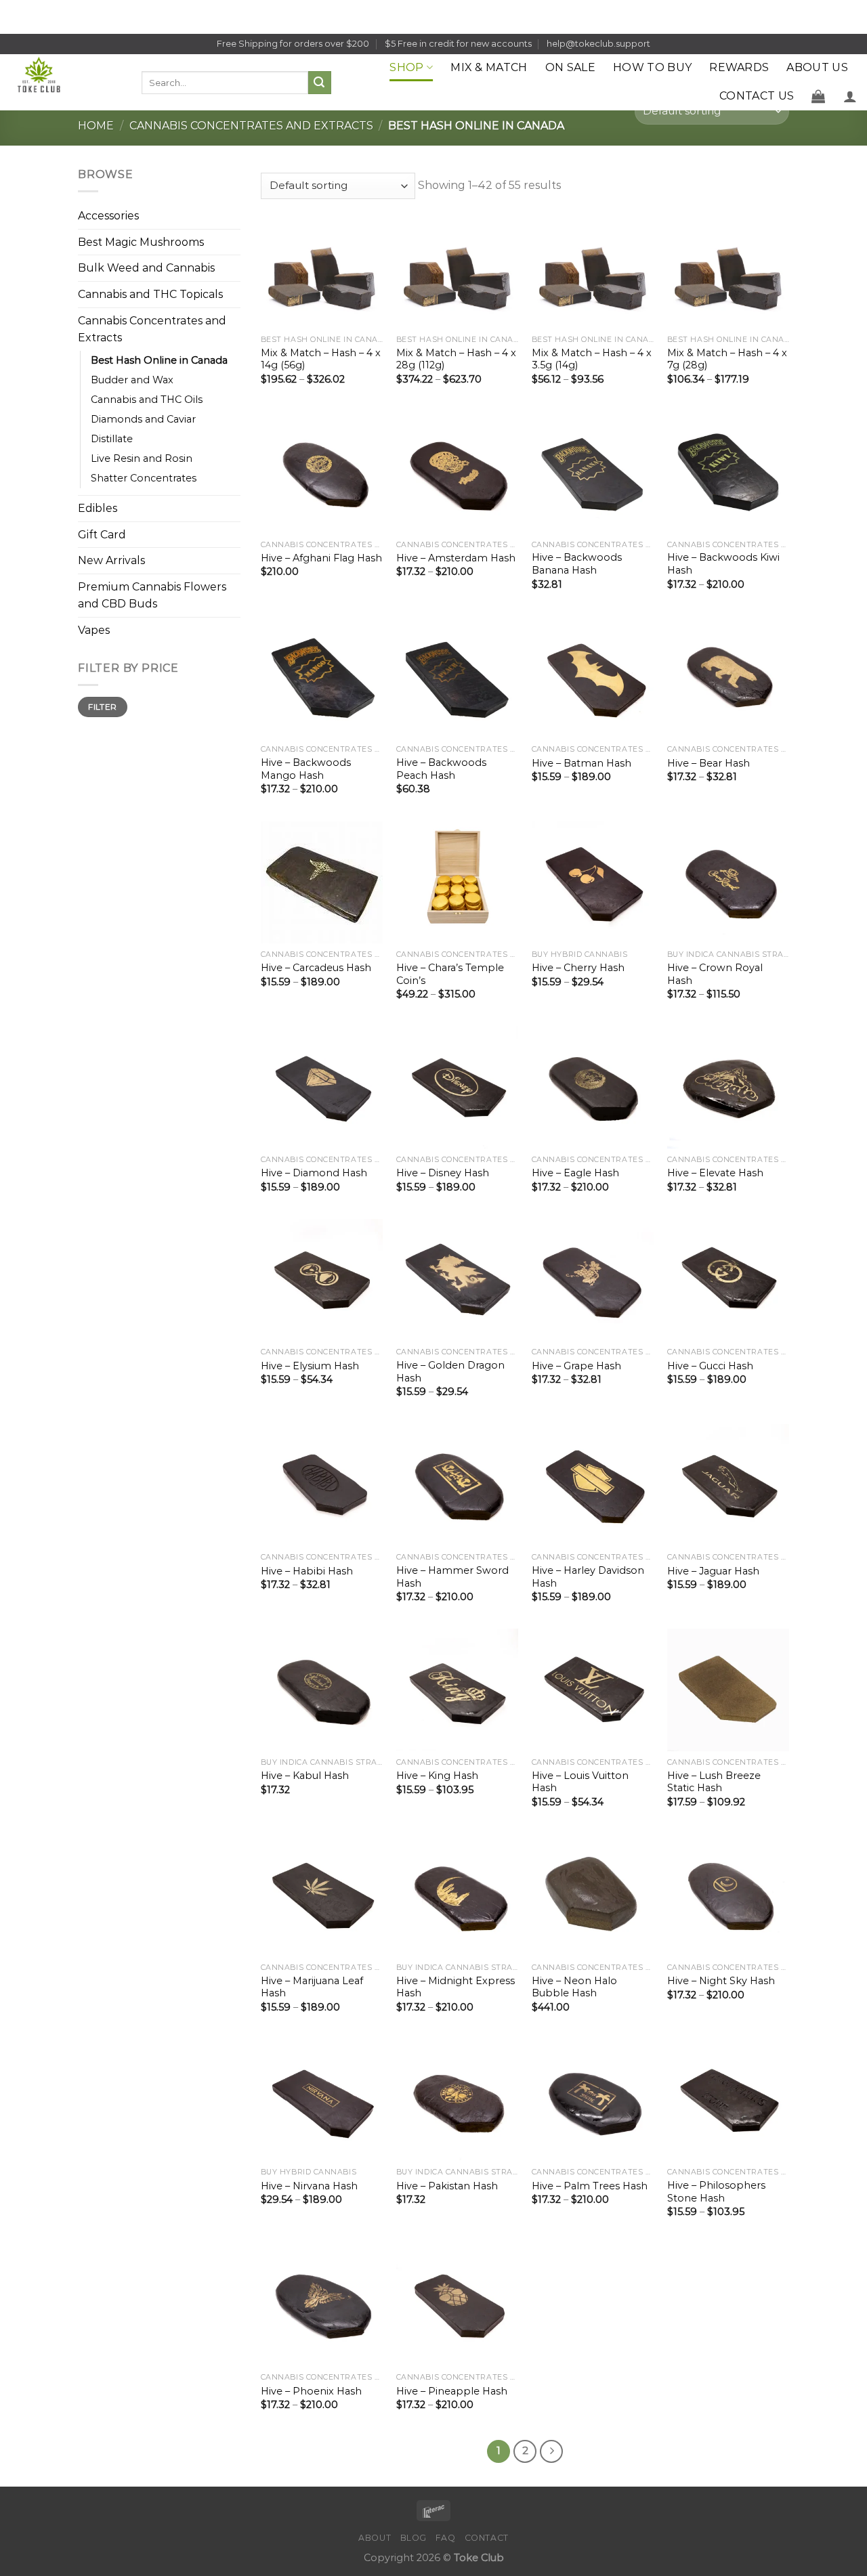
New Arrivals (111, 561)
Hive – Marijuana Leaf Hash (312, 1987)
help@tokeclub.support (598, 44)
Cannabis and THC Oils (147, 400)
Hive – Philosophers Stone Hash (716, 2192)
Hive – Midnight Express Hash (456, 1987)
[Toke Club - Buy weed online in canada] (66, 82)
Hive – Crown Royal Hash (715, 974)
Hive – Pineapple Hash (452, 2391)
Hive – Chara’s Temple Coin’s (450, 974)
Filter (102, 707)
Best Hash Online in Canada (159, 360)
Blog (414, 2538)
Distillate (112, 439)
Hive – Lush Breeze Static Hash (714, 1782)
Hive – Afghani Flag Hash (321, 558)
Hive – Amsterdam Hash (456, 558)
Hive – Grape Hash (576, 1366)
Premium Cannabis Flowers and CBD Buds (152, 596)
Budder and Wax (132, 380)
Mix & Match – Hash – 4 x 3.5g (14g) (592, 359)
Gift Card (102, 535)
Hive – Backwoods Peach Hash (441, 769)
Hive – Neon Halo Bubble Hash (574, 1987)
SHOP (406, 67)
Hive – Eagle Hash (575, 1173)
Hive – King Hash (437, 1776)
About (375, 2538)
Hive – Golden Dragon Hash (450, 1372)
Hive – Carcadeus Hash (316, 968)
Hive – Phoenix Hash (311, 2391)
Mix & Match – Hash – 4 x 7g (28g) (727, 359)
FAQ (445, 2538)
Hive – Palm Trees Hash (590, 2186)
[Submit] (320, 83)
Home (96, 126)
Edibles (98, 508)
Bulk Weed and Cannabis (146, 269)
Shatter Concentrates (144, 478)
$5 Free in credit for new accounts (458, 44)
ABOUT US (817, 67)
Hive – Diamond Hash (314, 1173)
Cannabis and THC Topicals (150, 294)
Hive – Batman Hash (581, 763)
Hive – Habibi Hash (307, 1571)
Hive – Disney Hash (443, 1173)
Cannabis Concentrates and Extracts (251, 126)
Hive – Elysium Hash (310, 1366)
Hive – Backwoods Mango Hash (306, 769)
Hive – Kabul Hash (305, 1776)
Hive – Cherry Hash (578, 968)
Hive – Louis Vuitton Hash (580, 1782)
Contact (487, 2538)
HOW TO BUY (652, 67)
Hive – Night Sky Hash (721, 1981)
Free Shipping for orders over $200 (293, 44)
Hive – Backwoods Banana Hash (577, 564)
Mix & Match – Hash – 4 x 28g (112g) (456, 359)
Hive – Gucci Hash (710, 1366)
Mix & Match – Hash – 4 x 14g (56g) (321, 359)
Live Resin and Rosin (142, 458)
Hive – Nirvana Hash (309, 2186)
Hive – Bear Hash (709, 763)
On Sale (570, 67)
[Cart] (818, 96)
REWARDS (739, 67)
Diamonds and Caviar (143, 419)
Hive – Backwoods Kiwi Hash (723, 564)
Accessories (108, 216)
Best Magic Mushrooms (141, 242)
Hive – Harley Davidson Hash (588, 1577)
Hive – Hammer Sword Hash (452, 1577)
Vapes (94, 630)
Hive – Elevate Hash (715, 1173)
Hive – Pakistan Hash (447, 2186)
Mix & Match (489, 67)
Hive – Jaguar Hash (713, 1571)
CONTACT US (757, 96)
